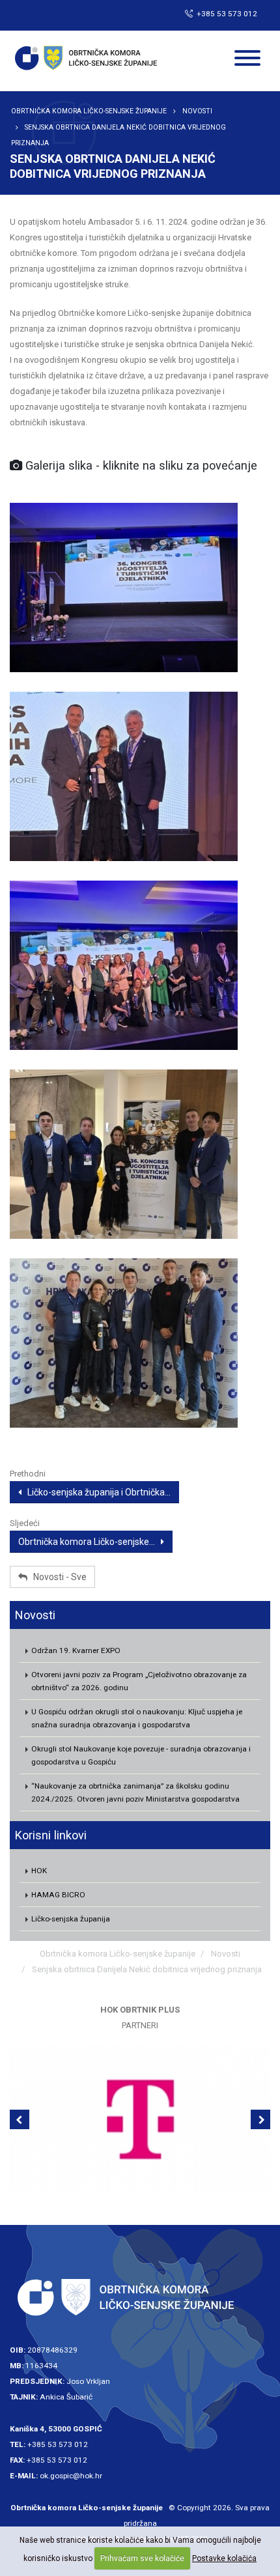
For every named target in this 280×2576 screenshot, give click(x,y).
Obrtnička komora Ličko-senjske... (90, 1542)
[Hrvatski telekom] (140, 2119)
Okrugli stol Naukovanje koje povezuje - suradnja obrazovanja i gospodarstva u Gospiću (141, 1755)
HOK (39, 1871)
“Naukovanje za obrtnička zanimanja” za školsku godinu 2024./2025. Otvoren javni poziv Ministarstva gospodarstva (135, 1792)
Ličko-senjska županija (71, 1919)
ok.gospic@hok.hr (71, 2476)
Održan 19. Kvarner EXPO (76, 1650)
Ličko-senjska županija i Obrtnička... (96, 1492)
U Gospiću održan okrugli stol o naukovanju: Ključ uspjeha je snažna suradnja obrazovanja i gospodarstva (137, 1718)
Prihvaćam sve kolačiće (142, 2558)
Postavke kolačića (224, 2558)
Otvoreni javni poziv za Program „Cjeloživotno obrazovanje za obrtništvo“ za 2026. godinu (139, 1681)
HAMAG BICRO (58, 1895)
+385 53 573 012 (58, 2444)
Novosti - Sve (57, 1577)
